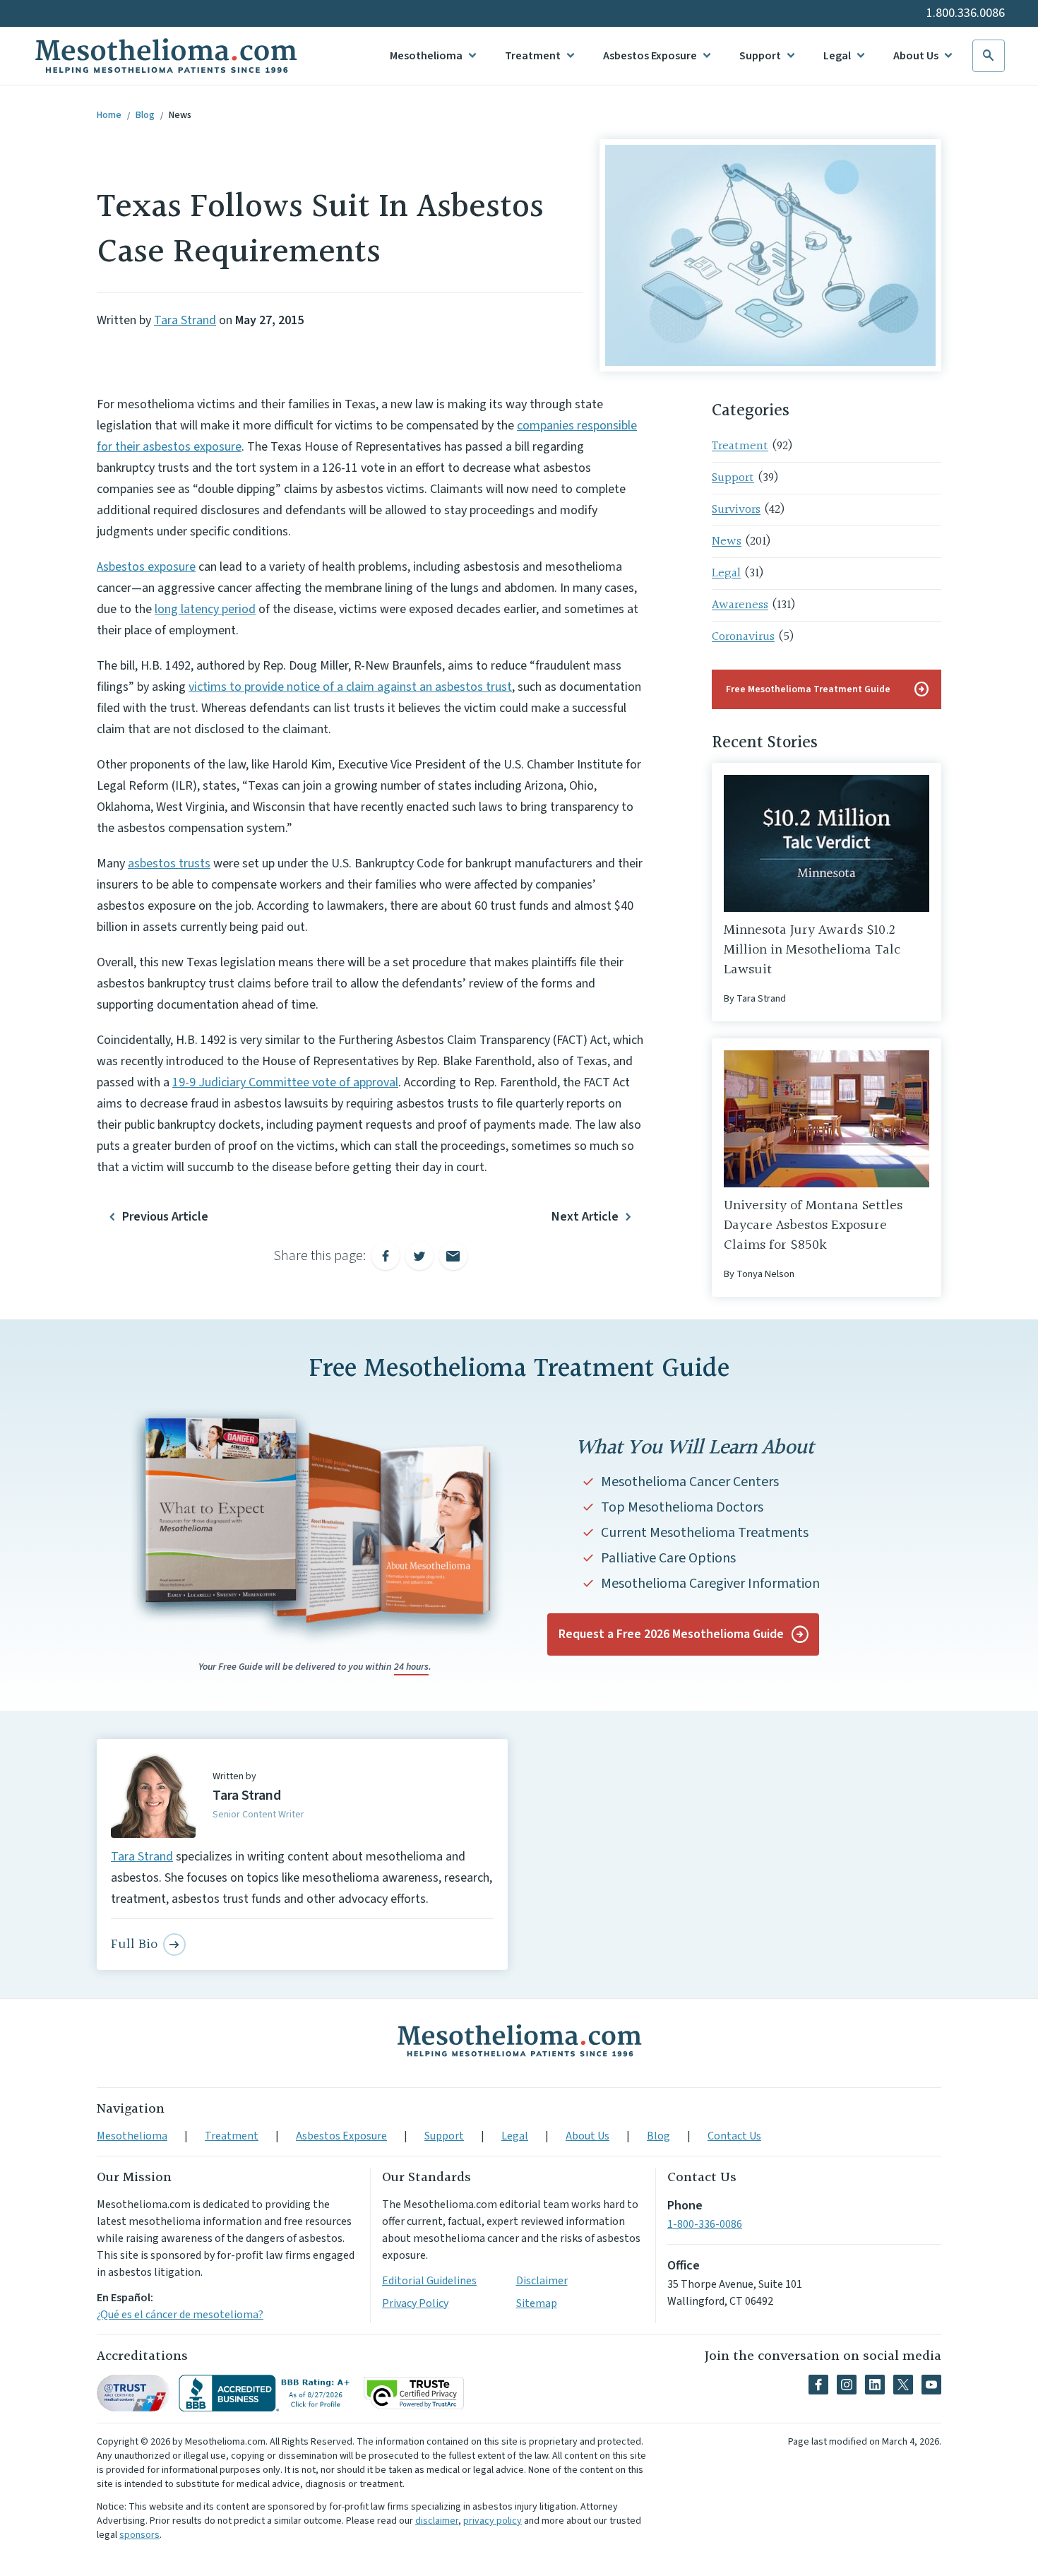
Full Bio (134, 1945)
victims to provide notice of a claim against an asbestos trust (350, 687)
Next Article (585, 1217)
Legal (837, 56)
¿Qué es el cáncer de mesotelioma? (180, 2315)
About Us (916, 56)
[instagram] (847, 2385)
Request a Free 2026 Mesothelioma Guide (671, 1634)
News (180, 115)
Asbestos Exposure (650, 56)
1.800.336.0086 (966, 13)
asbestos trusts (169, 863)
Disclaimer (542, 2281)
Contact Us (734, 2136)
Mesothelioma (426, 56)
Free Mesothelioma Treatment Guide (828, 689)
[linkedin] (875, 2385)
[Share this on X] (419, 1256)
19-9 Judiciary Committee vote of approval (285, 1082)
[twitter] (903, 2385)
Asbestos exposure (146, 567)
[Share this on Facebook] (386, 1256)
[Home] (519, 2041)
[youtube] (931, 2385)
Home (109, 115)
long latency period (205, 609)
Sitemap (537, 2303)
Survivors (736, 510)
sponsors (139, 2535)
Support (760, 56)
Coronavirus (743, 637)
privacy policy (493, 2521)
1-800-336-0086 (705, 2224)
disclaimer (437, 2521)
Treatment (533, 56)
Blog (145, 115)
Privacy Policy (415, 2303)
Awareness (740, 605)
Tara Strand (185, 320)
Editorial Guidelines (429, 2281)
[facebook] (818, 2385)
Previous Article (165, 1217)
